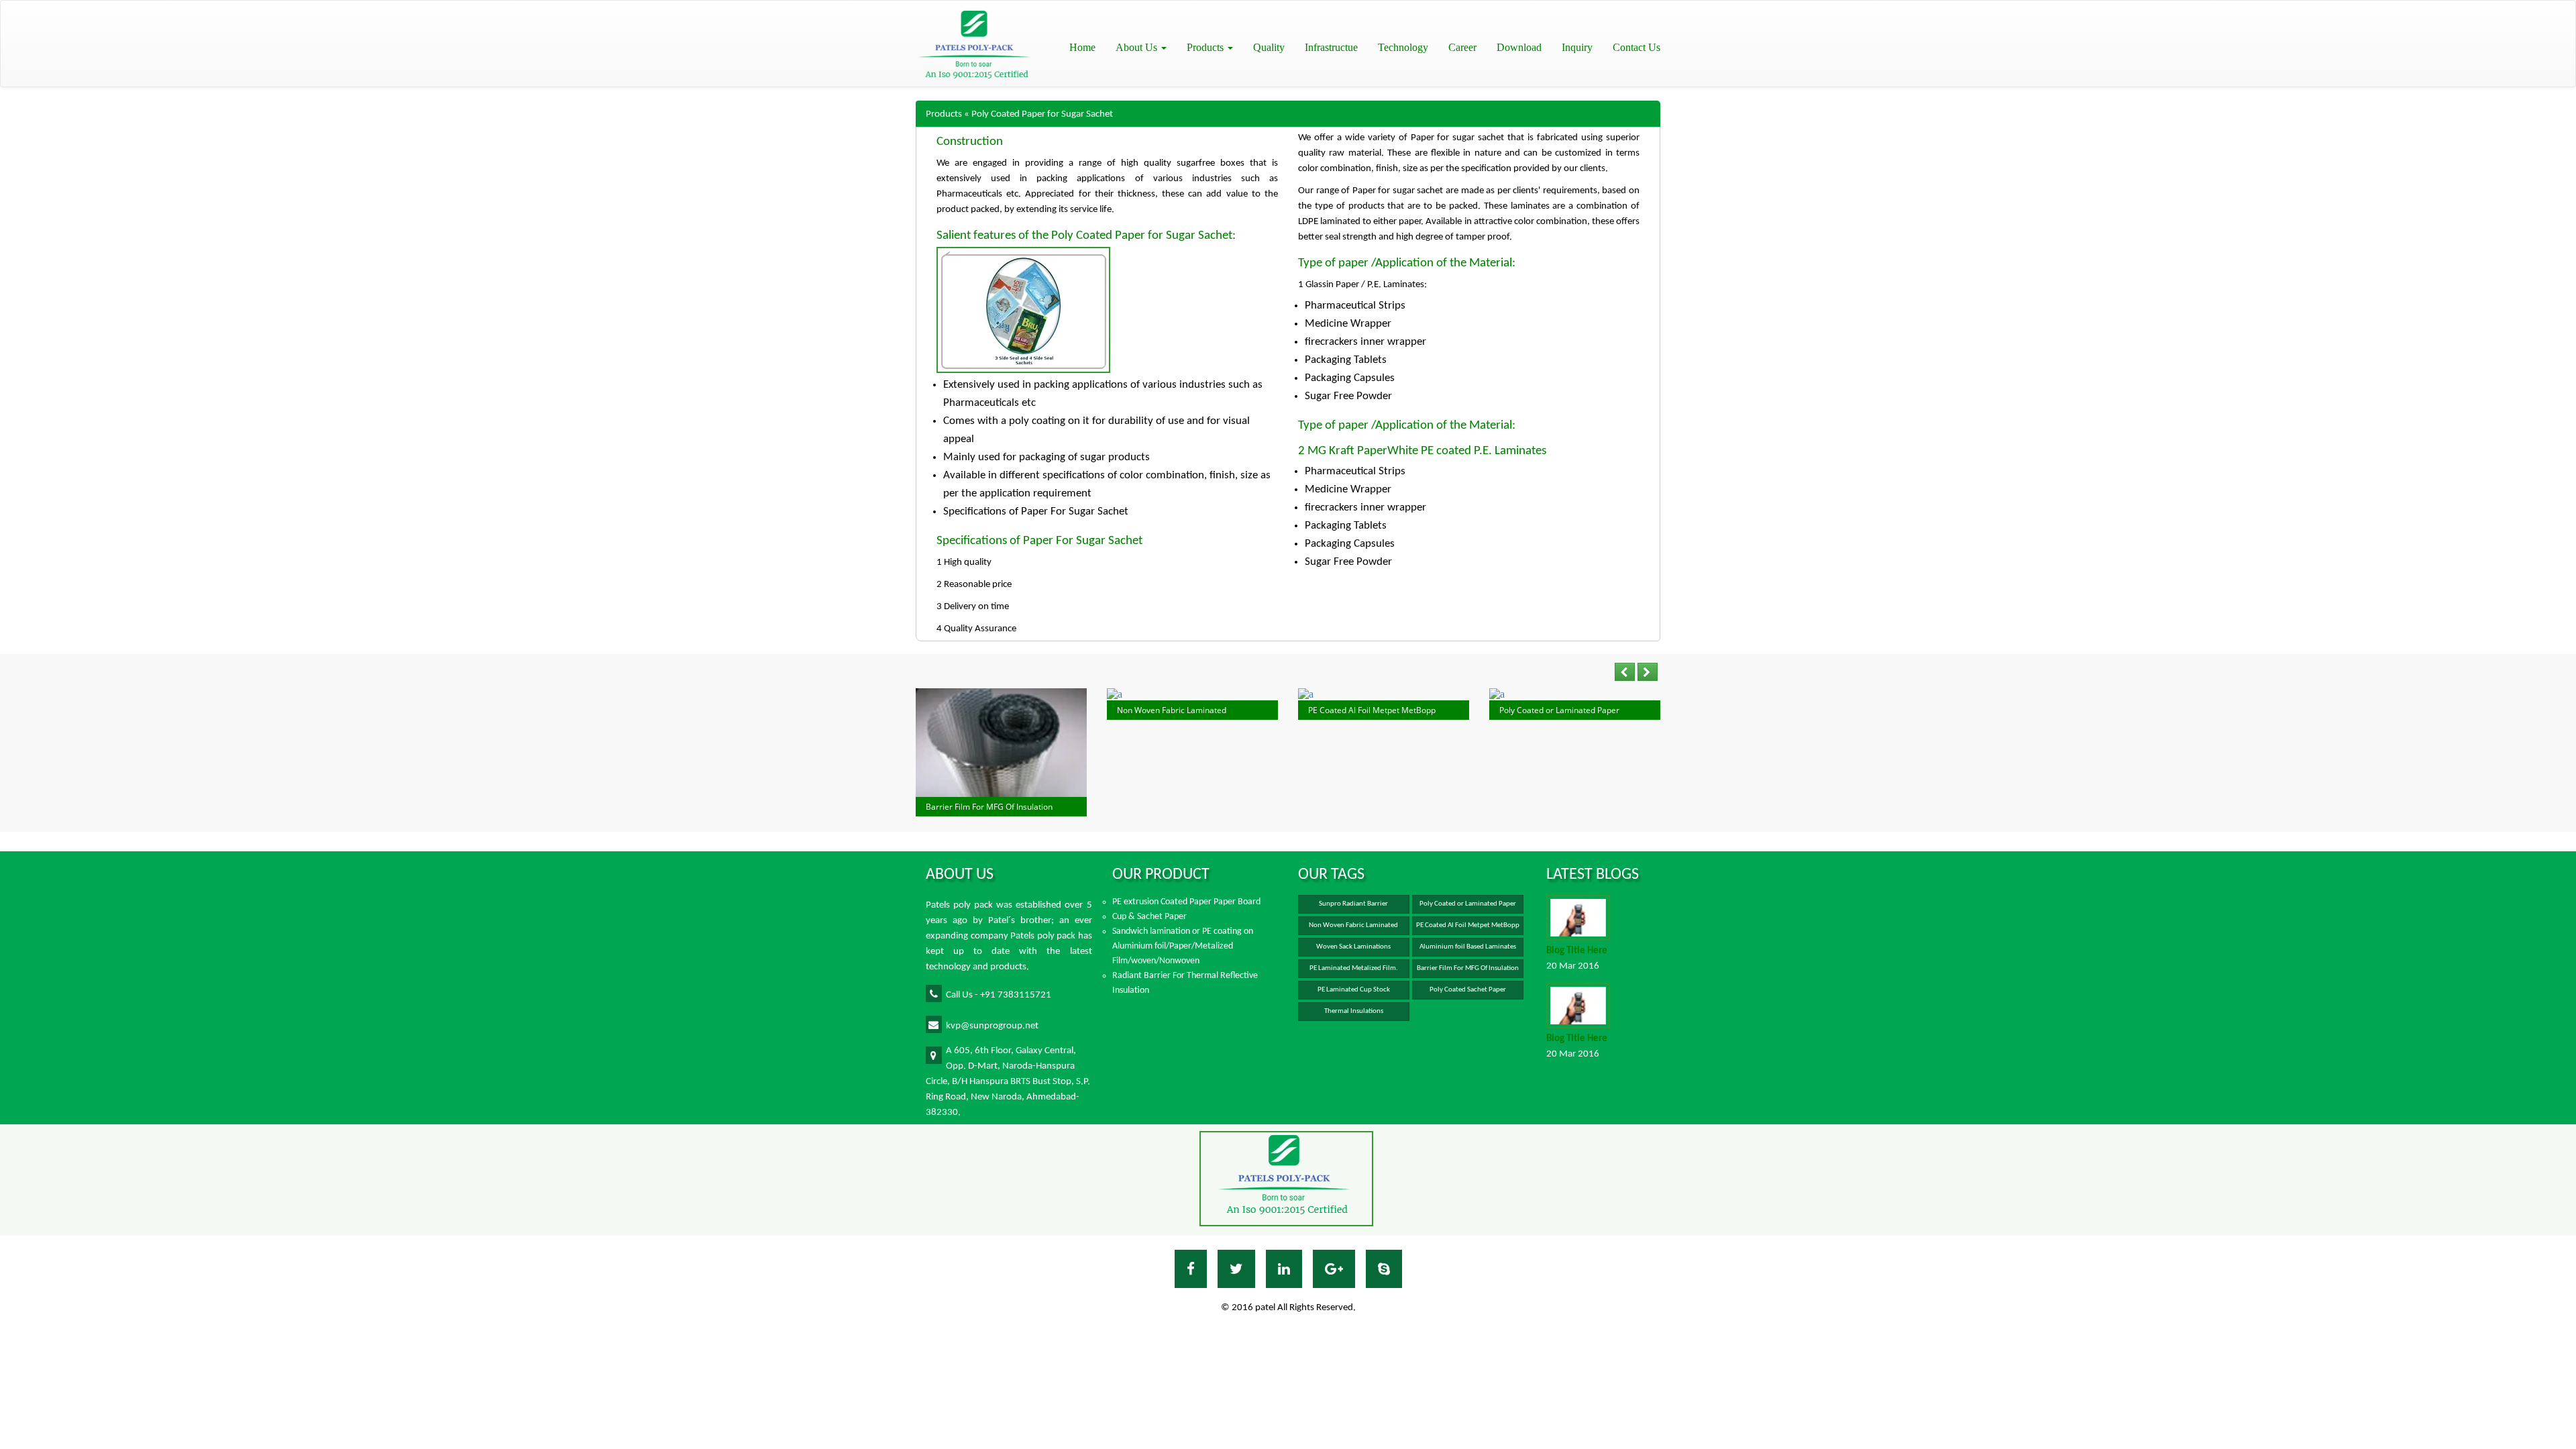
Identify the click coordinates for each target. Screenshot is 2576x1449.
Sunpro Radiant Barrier (1353, 904)
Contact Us (1636, 47)
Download (1519, 47)
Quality (1269, 47)
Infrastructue (1331, 47)
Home (1082, 47)
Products (1206, 47)
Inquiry (1577, 47)
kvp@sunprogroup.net (992, 1026)
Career (1462, 47)
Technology (1403, 47)
